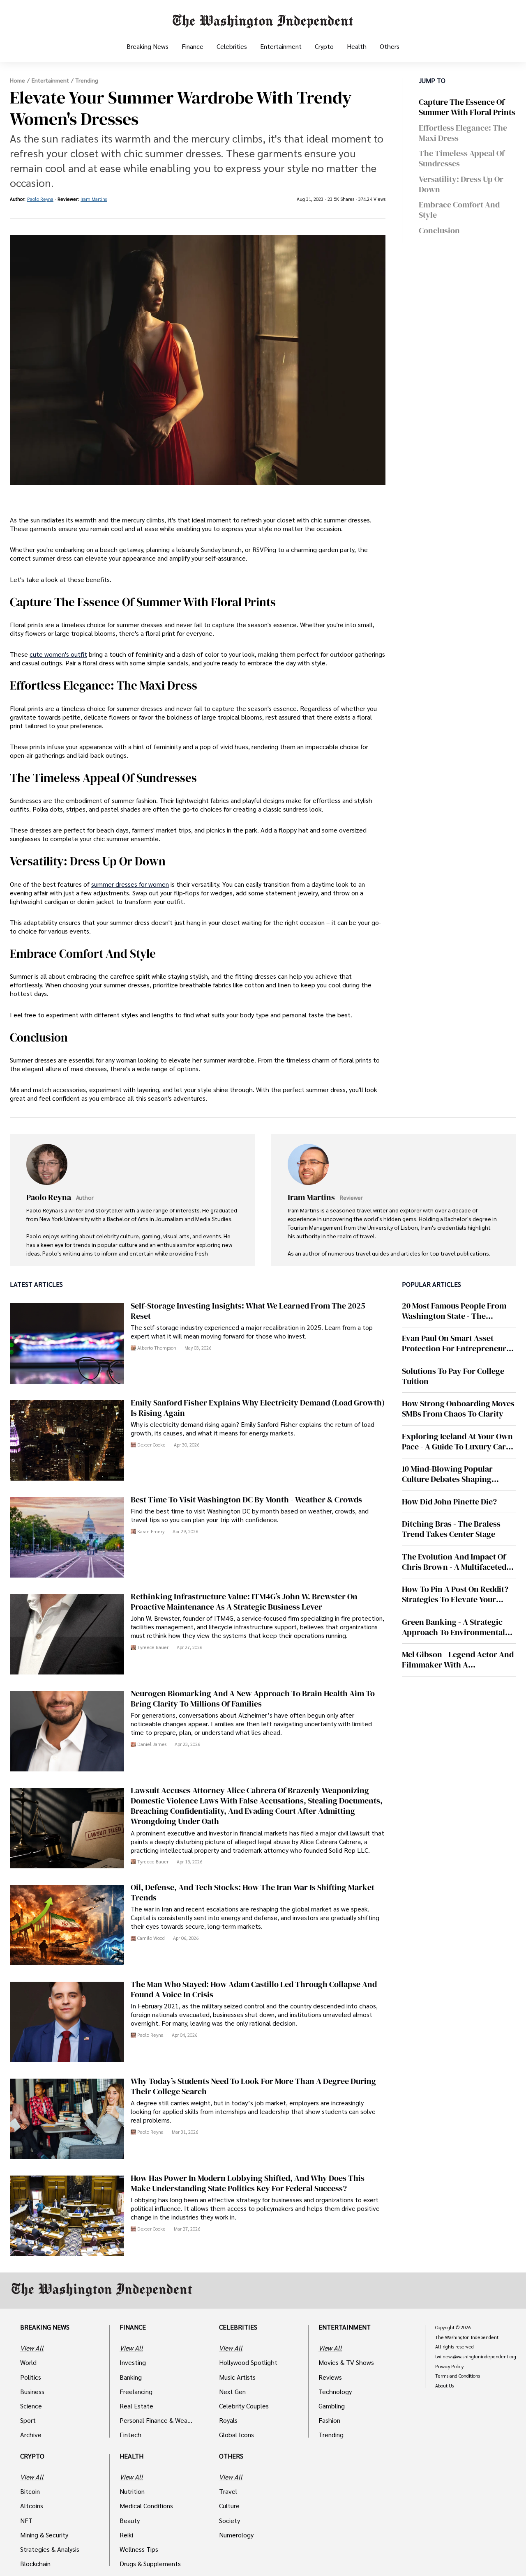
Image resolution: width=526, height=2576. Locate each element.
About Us (444, 2386)
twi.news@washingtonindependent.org (476, 2357)
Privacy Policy (449, 2367)
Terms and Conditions (458, 2376)
